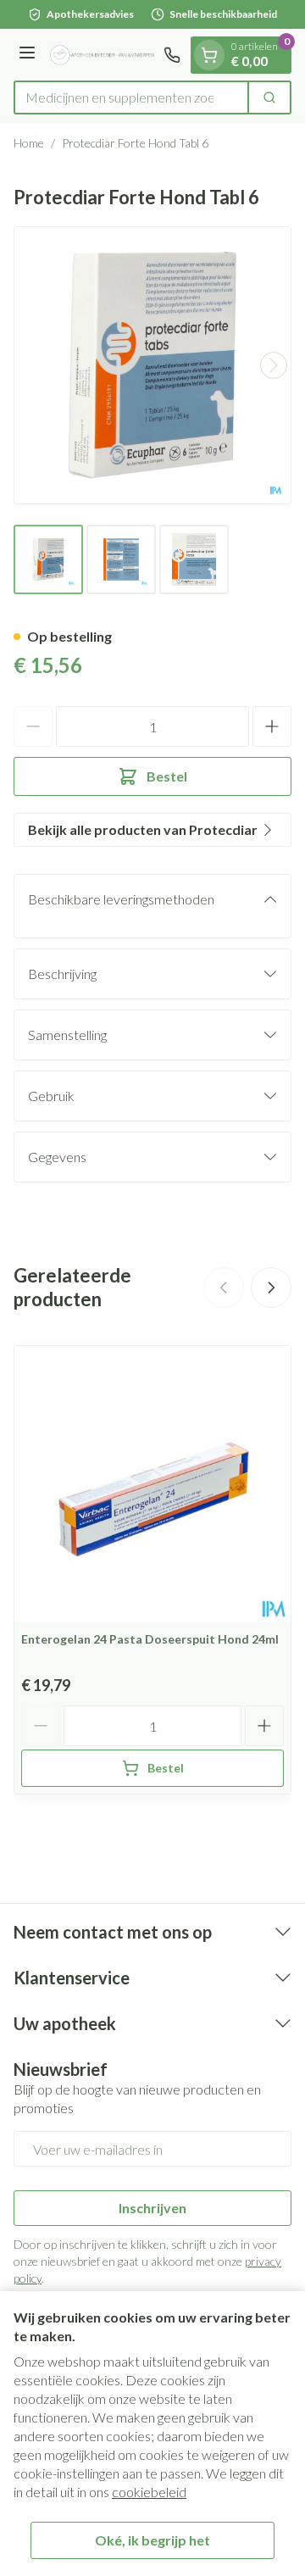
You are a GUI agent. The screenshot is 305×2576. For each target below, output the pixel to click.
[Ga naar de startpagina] (102, 55)
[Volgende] (274, 365)
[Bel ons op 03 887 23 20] (172, 55)
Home (29, 143)
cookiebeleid (149, 2492)
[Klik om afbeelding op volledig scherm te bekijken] (152, 365)
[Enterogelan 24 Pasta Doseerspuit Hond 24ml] (152, 1484)
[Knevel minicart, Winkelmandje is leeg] (209, 55)
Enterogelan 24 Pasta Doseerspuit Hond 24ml (150, 1639)
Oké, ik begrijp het (152, 2540)
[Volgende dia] (271, 1288)
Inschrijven (152, 2208)
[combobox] (131, 97)
